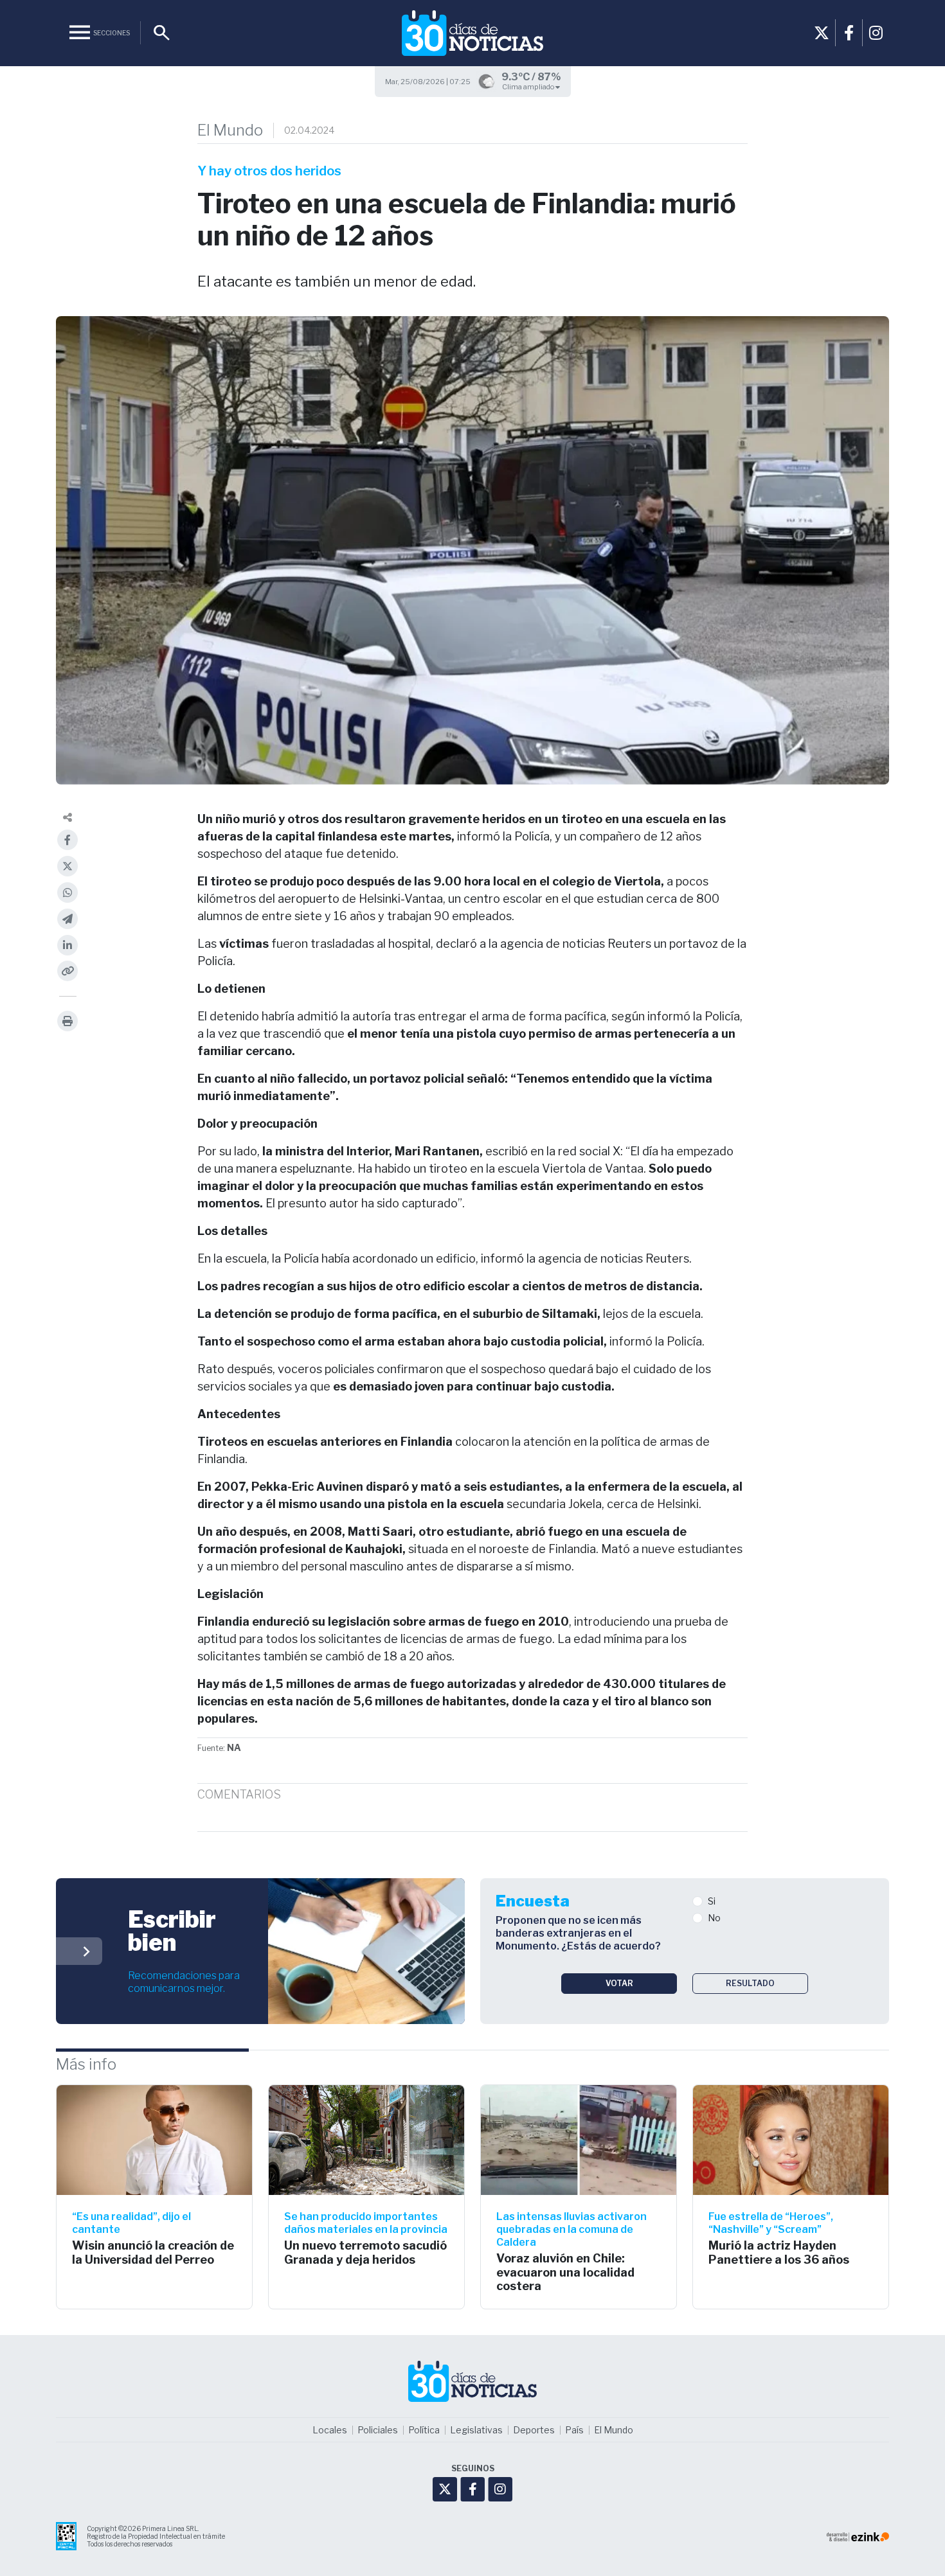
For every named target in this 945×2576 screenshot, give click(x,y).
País (574, 2430)
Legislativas (476, 2430)
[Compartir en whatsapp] (67, 893)
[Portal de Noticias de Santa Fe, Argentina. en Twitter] (822, 33)
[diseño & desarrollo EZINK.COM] (858, 2536)
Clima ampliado (529, 87)
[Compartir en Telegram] (67, 919)
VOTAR (619, 1983)
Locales (330, 2430)
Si (712, 1901)
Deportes (534, 2430)
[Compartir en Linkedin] (67, 945)
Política (424, 2430)
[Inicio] (473, 33)
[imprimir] (67, 1021)
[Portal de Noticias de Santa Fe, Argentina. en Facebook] (849, 33)
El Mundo (230, 130)
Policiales (378, 2430)
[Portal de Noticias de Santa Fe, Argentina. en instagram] (876, 33)
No (714, 1918)
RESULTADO (750, 1983)
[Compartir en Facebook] (67, 840)
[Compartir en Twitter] (67, 866)
